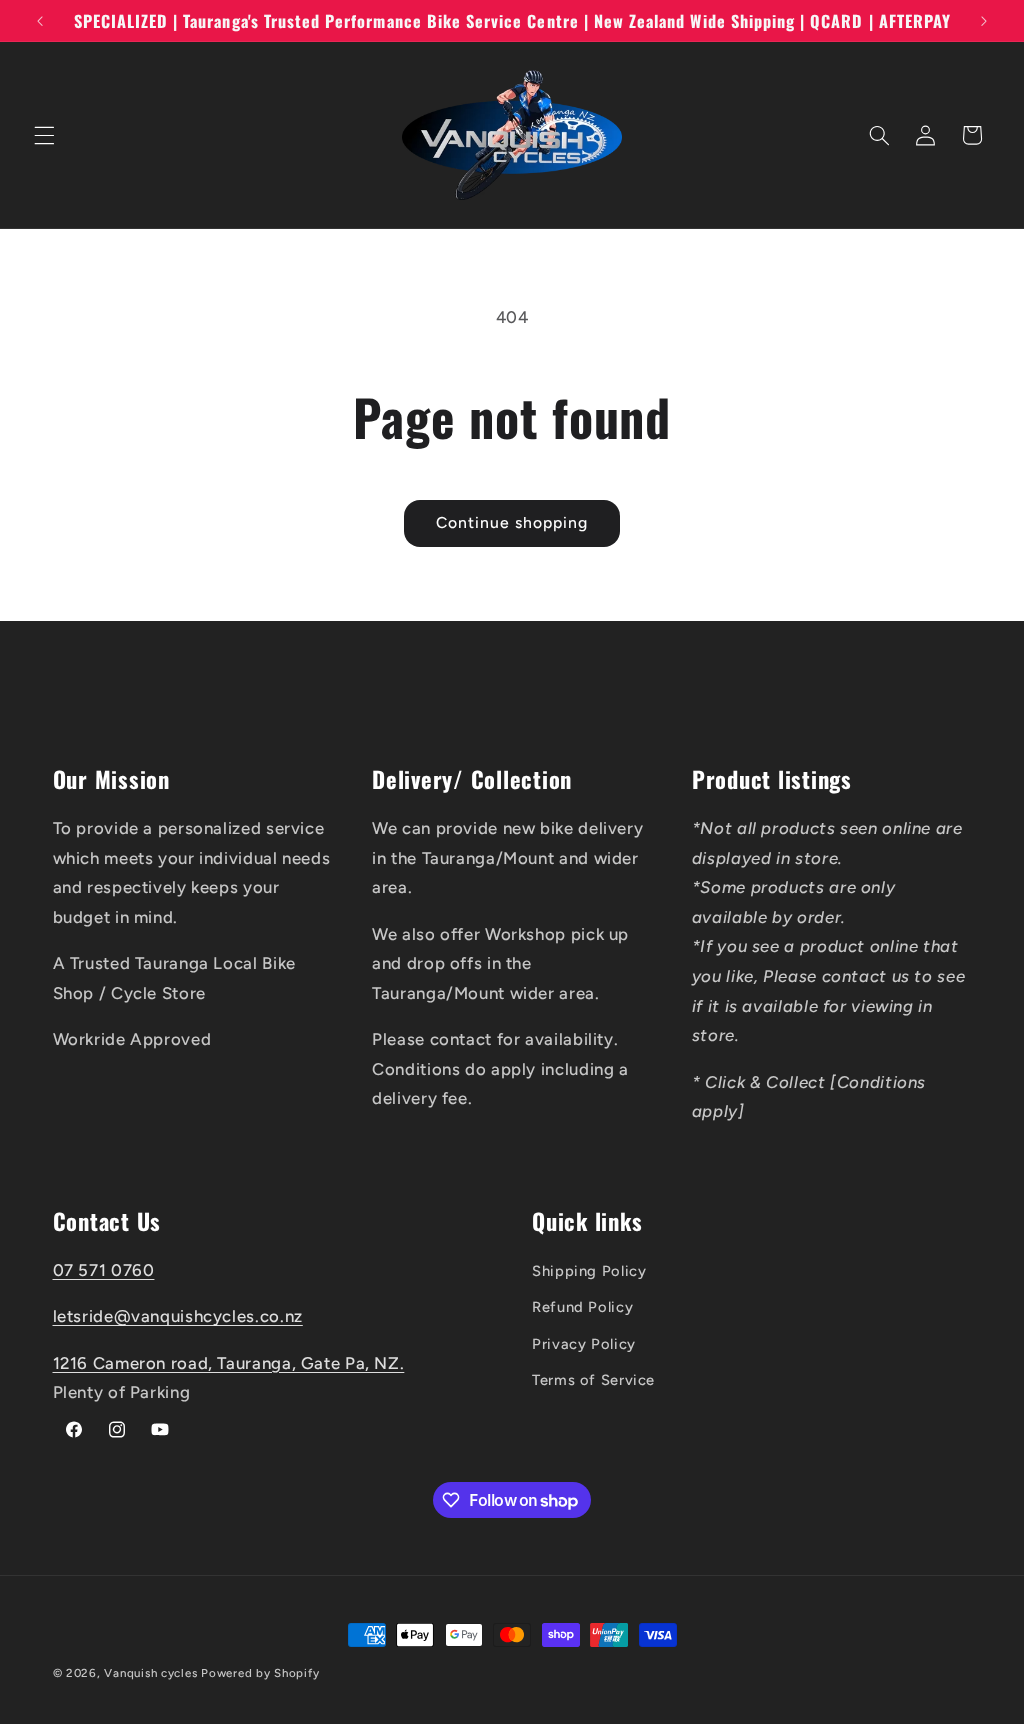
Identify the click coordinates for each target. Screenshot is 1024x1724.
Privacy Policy (584, 1344)
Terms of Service (593, 1380)
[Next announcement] (984, 21)
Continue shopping (512, 522)
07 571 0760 (104, 1270)
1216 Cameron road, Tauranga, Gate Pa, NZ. (229, 1363)
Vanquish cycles (150, 1673)
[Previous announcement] (40, 21)
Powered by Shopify (260, 1673)
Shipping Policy (589, 1271)
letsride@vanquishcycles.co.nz (178, 1316)
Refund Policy (582, 1307)
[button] (44, 135)
